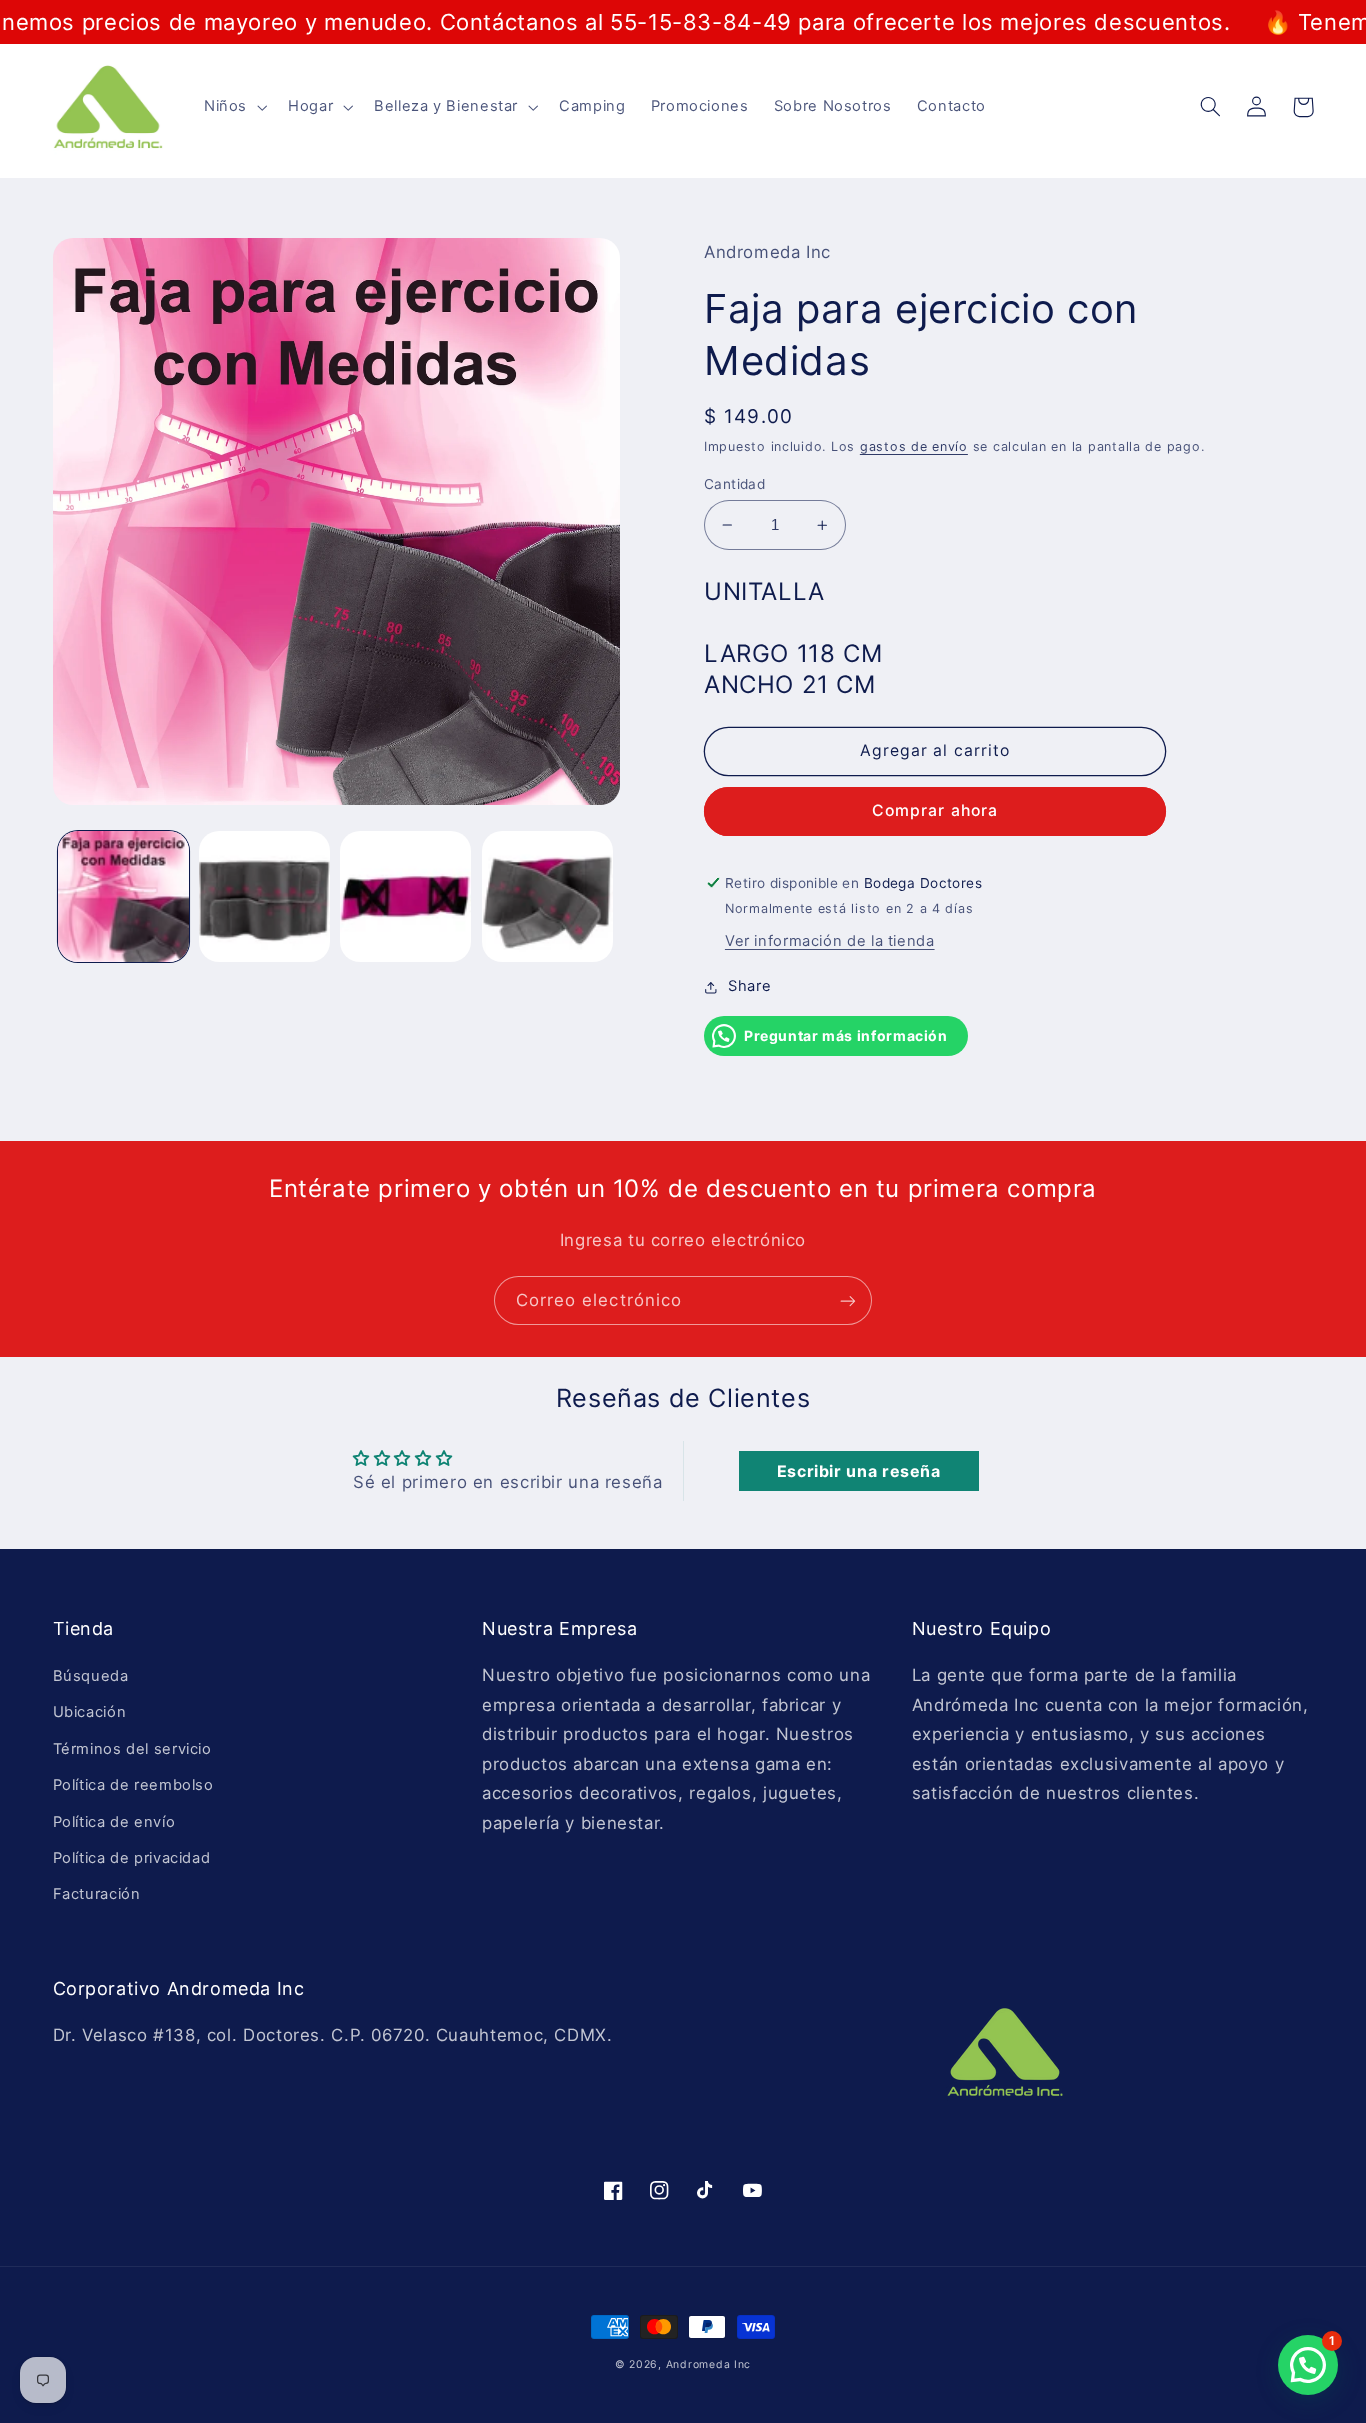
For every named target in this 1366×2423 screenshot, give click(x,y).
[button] (233, 107)
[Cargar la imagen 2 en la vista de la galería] (264, 896)
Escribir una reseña (859, 1471)
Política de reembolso (133, 1785)
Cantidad (734, 484)
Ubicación (90, 1712)
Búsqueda (91, 1676)
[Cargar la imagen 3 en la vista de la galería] (405, 896)
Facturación (97, 1894)
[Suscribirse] (848, 1300)
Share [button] (749, 986)
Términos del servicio (132, 1749)
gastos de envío (914, 446)
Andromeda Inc (709, 2364)
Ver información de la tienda (830, 941)
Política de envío (114, 1822)
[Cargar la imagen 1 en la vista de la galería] (123, 896)
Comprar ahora (935, 810)
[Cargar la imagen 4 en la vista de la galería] (547, 896)
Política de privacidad (132, 1858)
